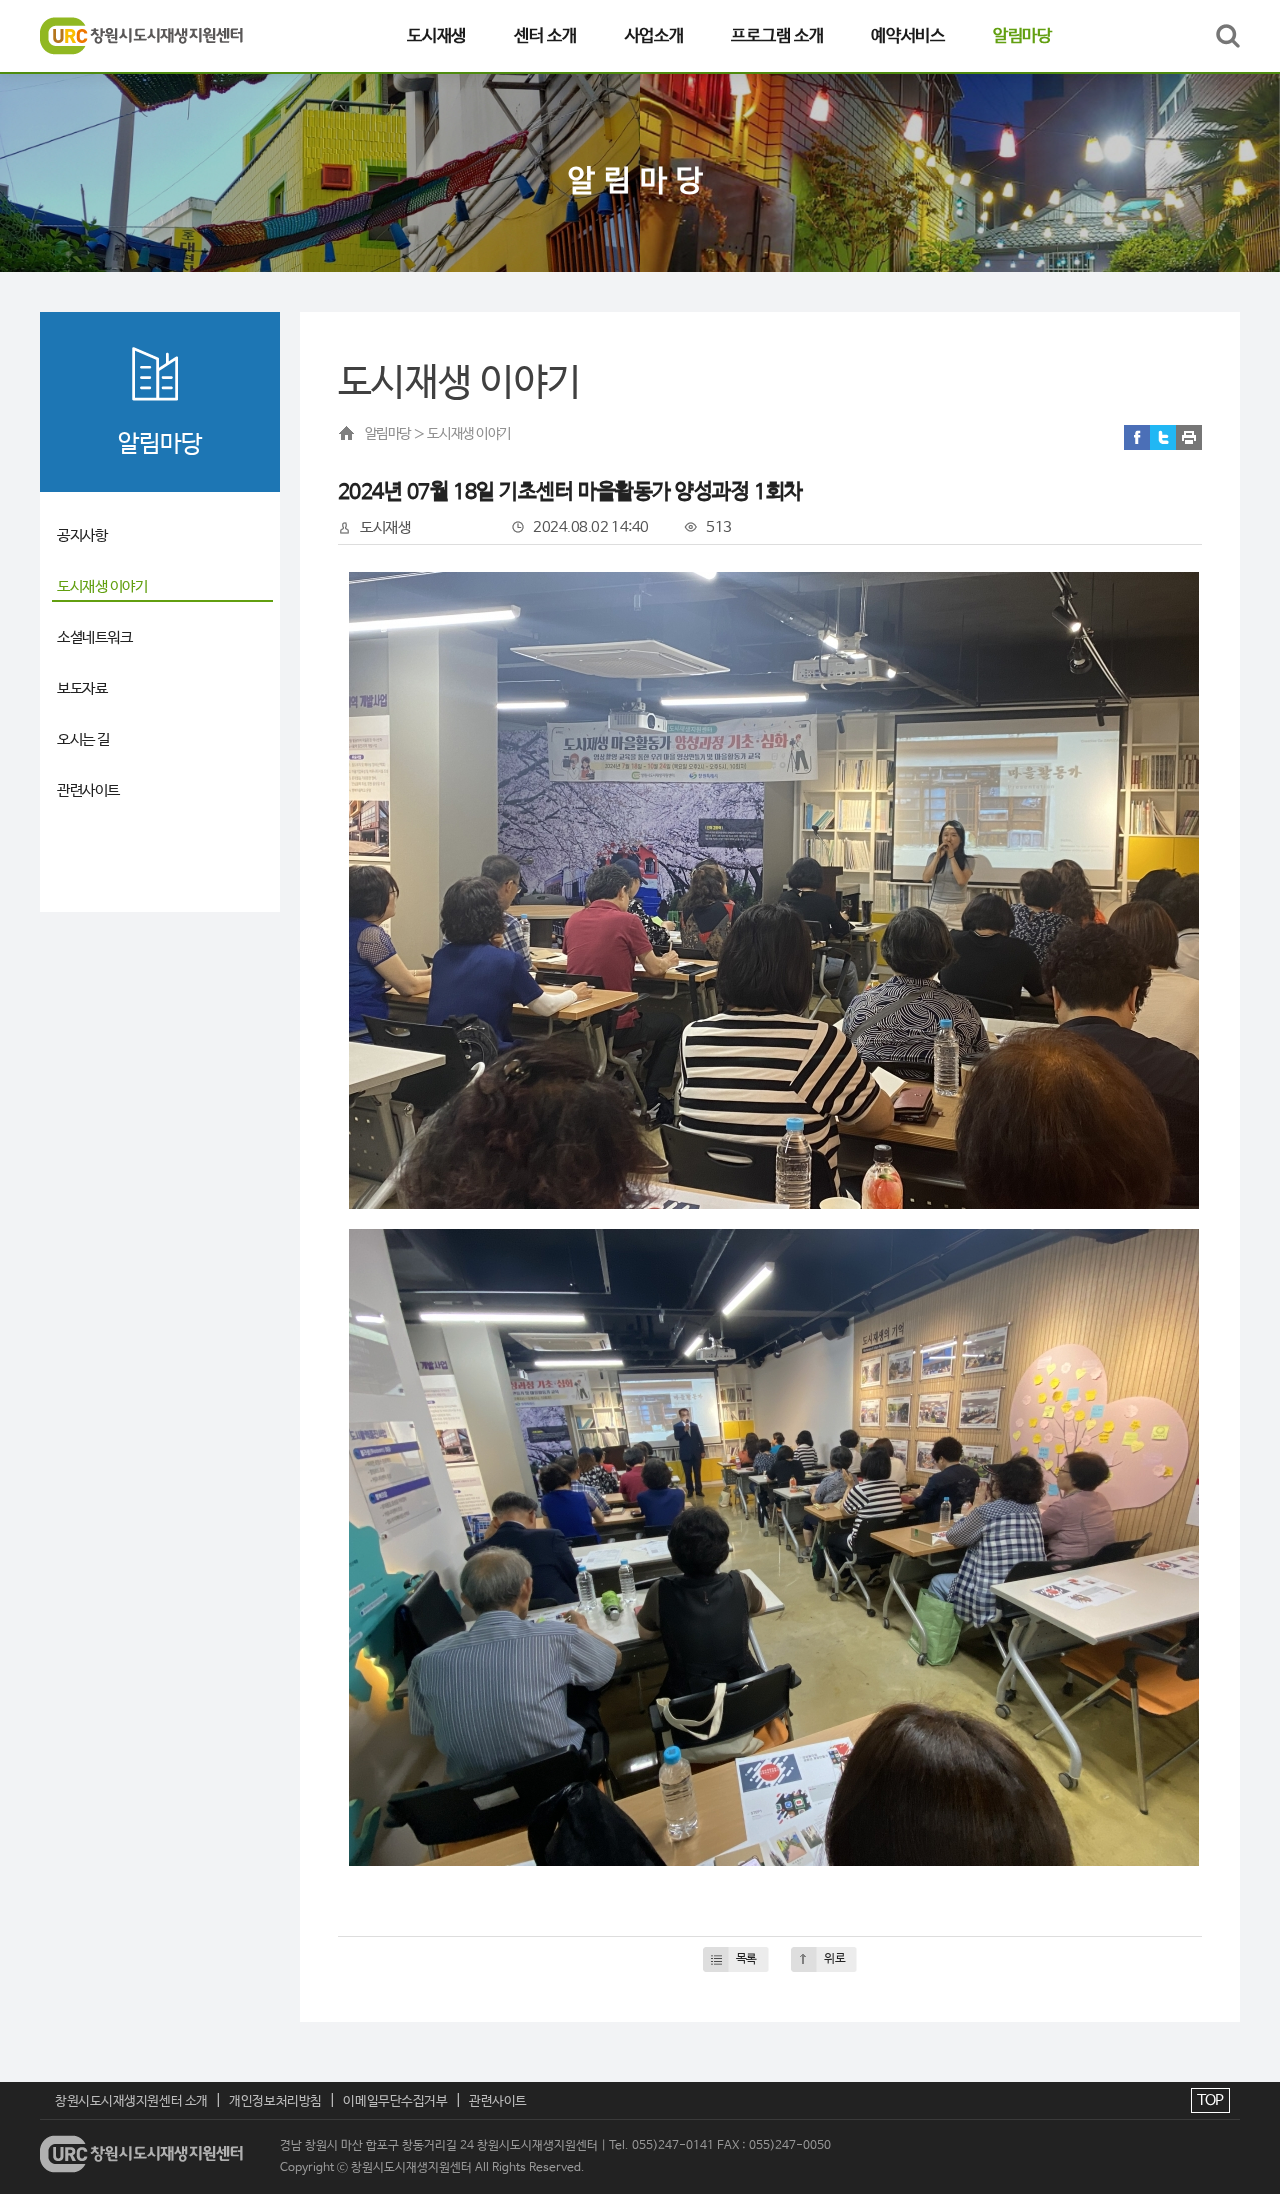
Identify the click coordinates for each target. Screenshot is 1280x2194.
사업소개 (654, 36)
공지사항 (82, 535)
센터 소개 (545, 36)
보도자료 (82, 688)
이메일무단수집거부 (395, 2101)
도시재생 (436, 36)
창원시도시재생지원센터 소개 (131, 2101)
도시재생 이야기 (102, 586)
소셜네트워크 (94, 637)
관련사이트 (88, 790)
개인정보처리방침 (275, 2101)
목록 (746, 1959)
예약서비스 (908, 36)
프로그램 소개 (777, 36)
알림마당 (1022, 36)
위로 (834, 1959)
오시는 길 (83, 739)
